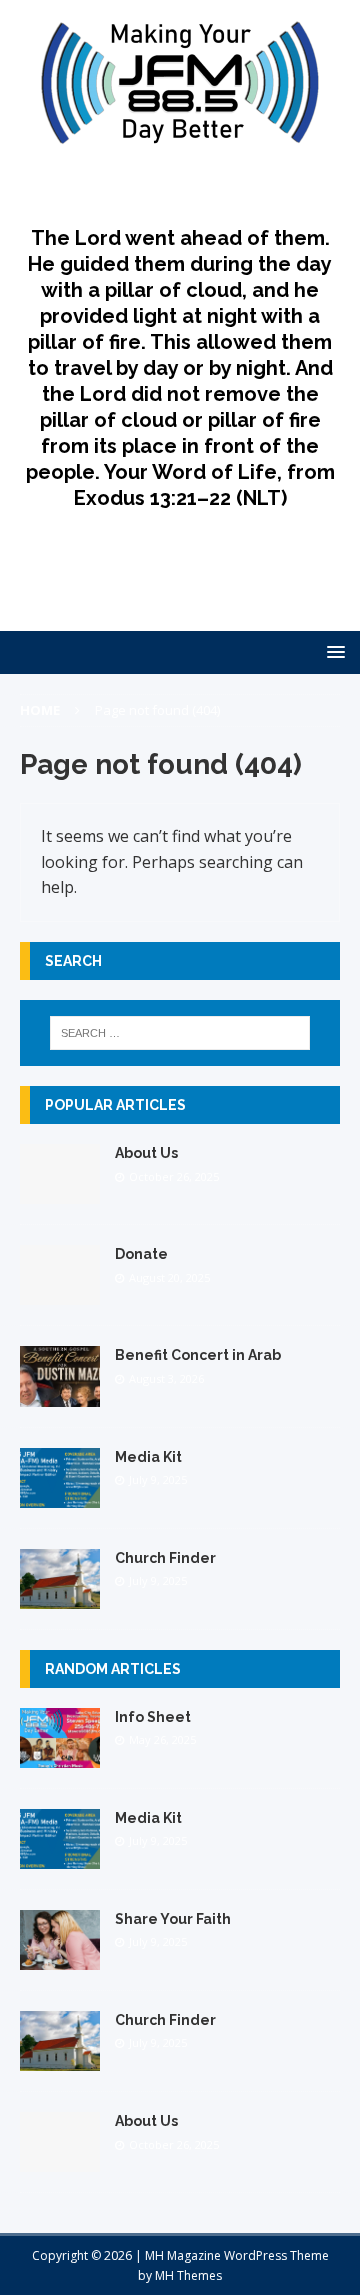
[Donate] (60, 1293)
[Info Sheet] (60, 1756)
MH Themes (188, 2275)
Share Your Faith (173, 1919)
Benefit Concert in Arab (198, 1355)
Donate (141, 1254)
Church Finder (165, 1558)
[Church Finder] (60, 1596)
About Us (146, 1153)
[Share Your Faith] (60, 1958)
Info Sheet (153, 1717)
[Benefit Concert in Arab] (60, 1394)
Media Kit (148, 1457)
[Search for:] (180, 1033)
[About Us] (60, 1192)
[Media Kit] (60, 1495)
